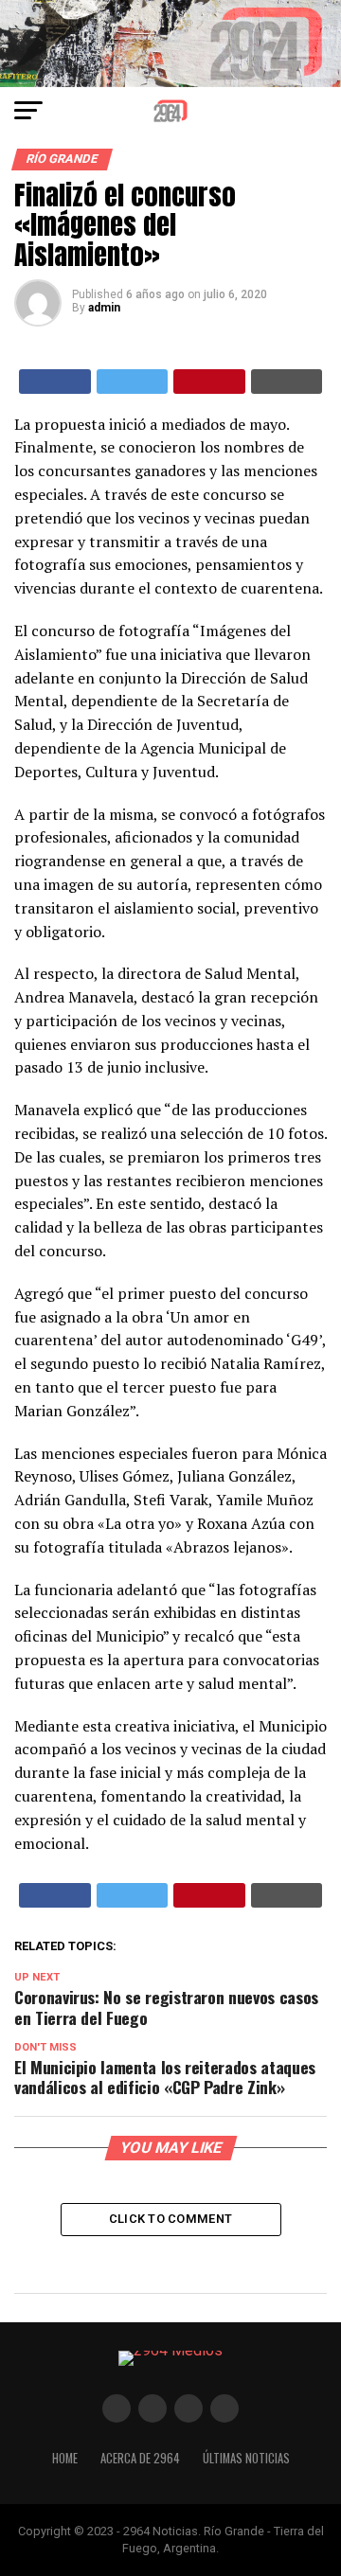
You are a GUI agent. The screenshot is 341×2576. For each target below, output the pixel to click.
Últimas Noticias (246, 2458)
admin (104, 308)
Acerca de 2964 (140, 2458)
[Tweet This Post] (133, 382)
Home (65, 2458)
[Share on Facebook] (55, 382)
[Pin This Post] (209, 382)
